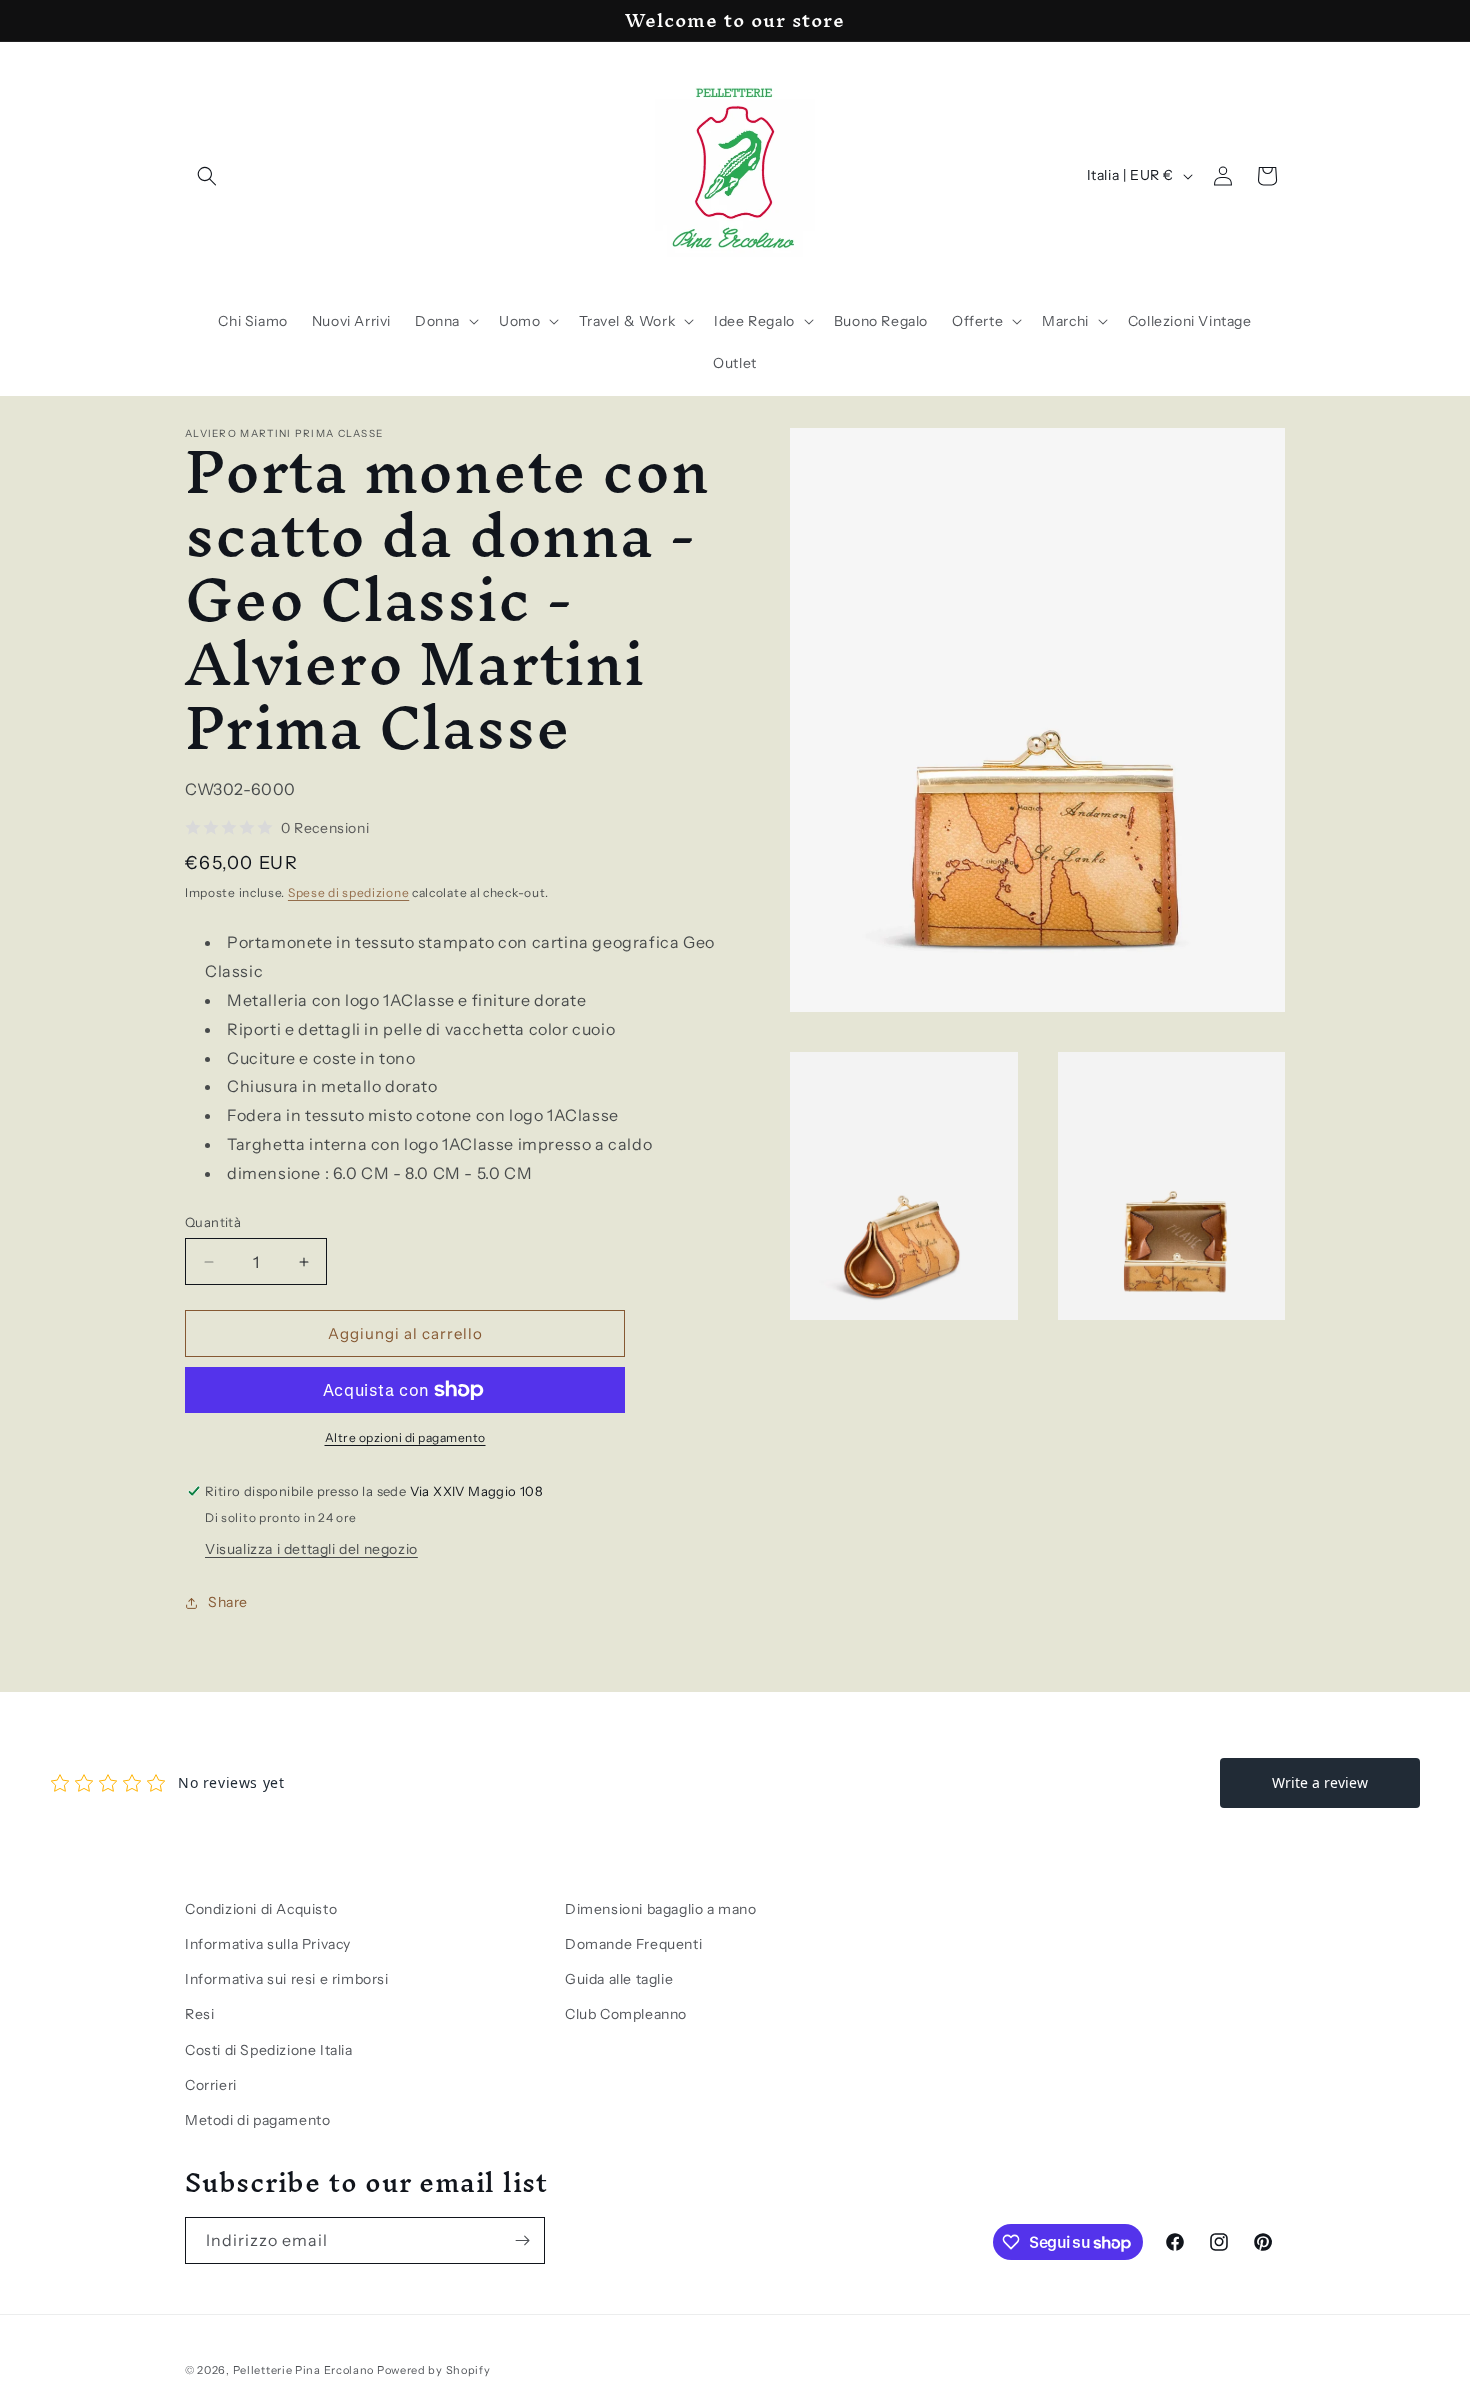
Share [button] (228, 1602)
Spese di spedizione (348, 892)
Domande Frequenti (633, 1944)
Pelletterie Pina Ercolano (304, 2370)
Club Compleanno (626, 2014)
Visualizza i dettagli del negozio (311, 1549)
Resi (199, 2014)
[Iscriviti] (522, 2240)
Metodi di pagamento (257, 2120)
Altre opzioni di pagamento (405, 1437)
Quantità (213, 1222)
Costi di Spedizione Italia (269, 2050)
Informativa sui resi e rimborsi (287, 1979)
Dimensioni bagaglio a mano (661, 1909)
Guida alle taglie (619, 1979)
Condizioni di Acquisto (261, 1909)
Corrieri (211, 2085)
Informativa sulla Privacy (268, 1944)
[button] (207, 176)
